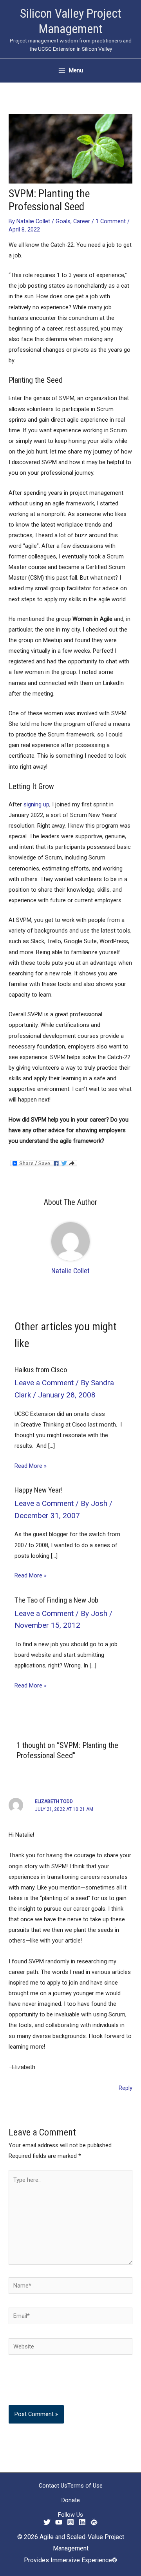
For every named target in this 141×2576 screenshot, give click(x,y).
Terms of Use (85, 2486)
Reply (126, 2088)
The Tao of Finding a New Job (56, 1600)
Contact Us (53, 2486)
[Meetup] (94, 2522)
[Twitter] (47, 2522)
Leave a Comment (44, 1383)
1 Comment (111, 221)
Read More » (31, 1466)
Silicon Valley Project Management (71, 21)
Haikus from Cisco (41, 1370)
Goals (63, 221)
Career (82, 221)
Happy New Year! (39, 1490)
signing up (36, 804)
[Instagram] (70, 2522)
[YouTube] (59, 2522)
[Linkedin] (82, 2522)
